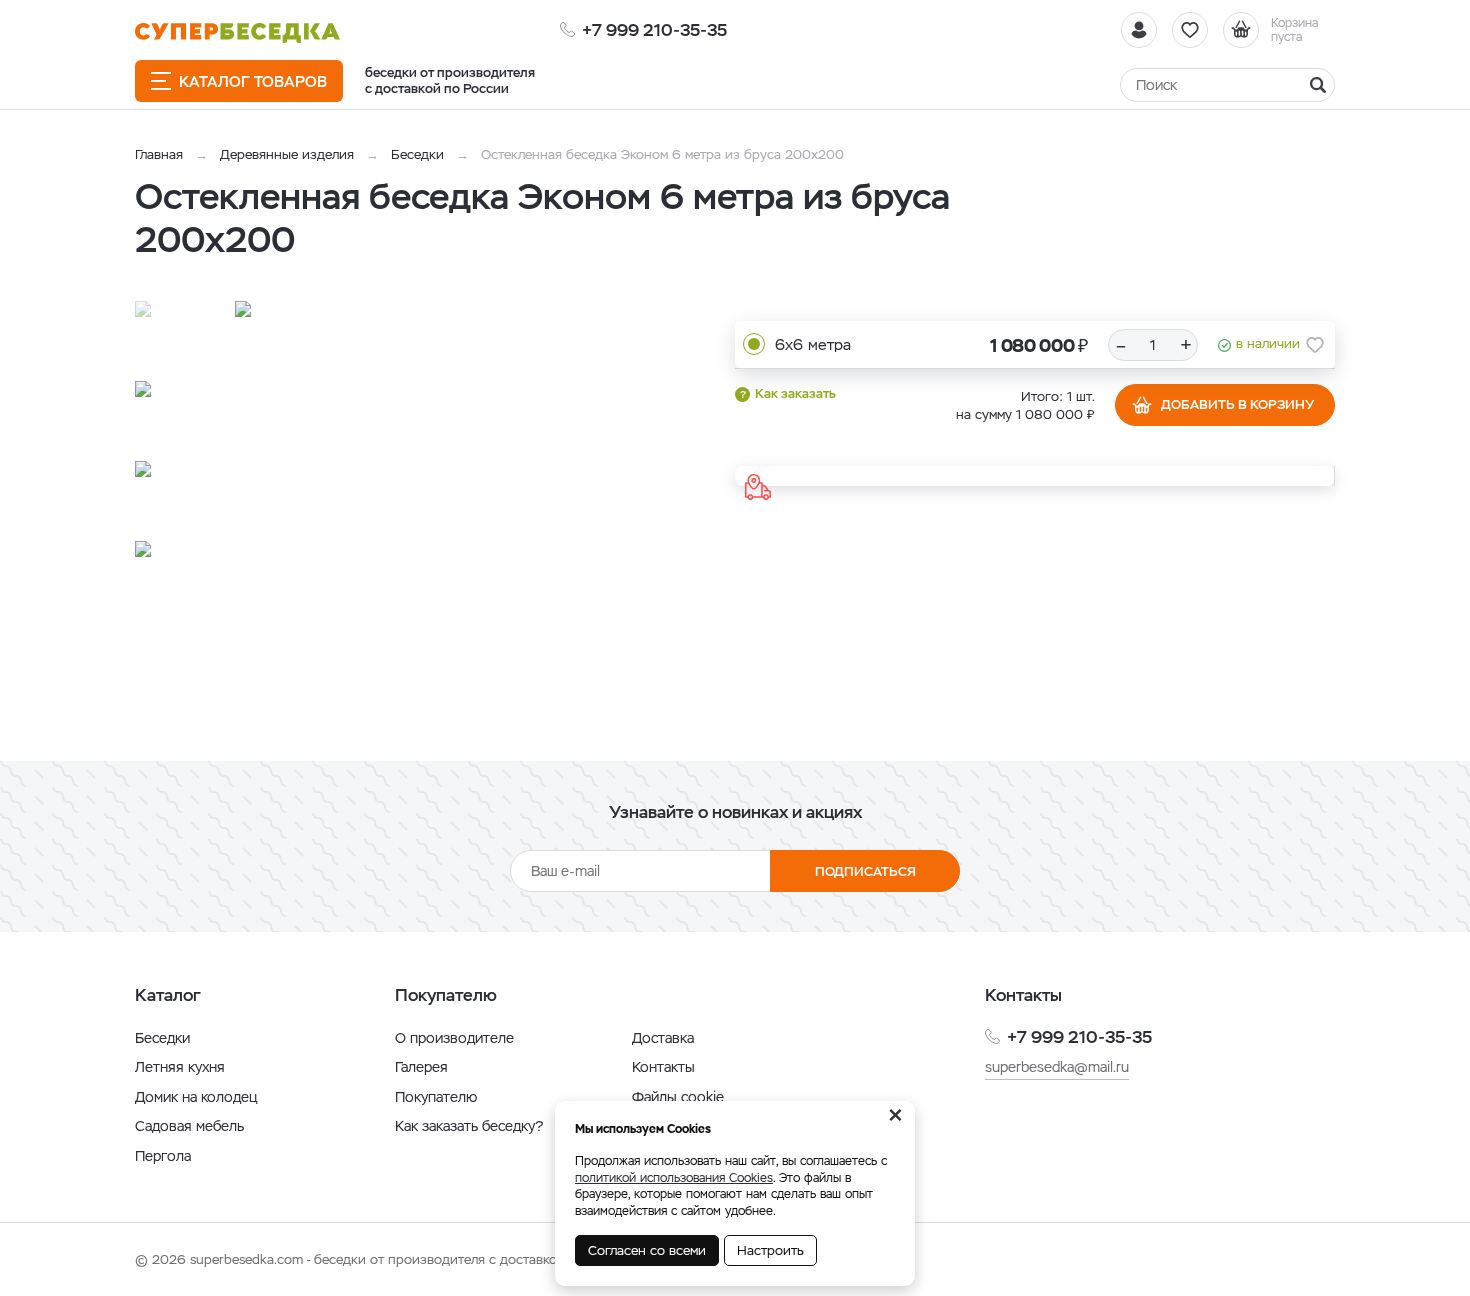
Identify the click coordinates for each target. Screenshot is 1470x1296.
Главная (159, 154)
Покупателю (436, 1097)
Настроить (770, 1250)
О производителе (454, 1038)
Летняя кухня (180, 1067)
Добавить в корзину (1237, 404)
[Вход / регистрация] (1139, 30)
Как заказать (795, 393)
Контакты (663, 1067)
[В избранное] (1315, 345)
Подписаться (865, 871)
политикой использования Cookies (674, 1178)
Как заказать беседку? (469, 1126)
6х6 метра (813, 344)
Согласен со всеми (647, 1250)
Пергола (163, 1156)
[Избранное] (1190, 30)
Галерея (421, 1067)
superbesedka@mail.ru (1057, 1067)
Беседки (417, 154)
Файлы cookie (678, 1097)
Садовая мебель (189, 1126)
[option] (440, 506)
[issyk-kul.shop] (237, 32)
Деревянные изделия (287, 154)
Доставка (663, 1038)
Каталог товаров (253, 81)
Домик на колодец (196, 1097)
